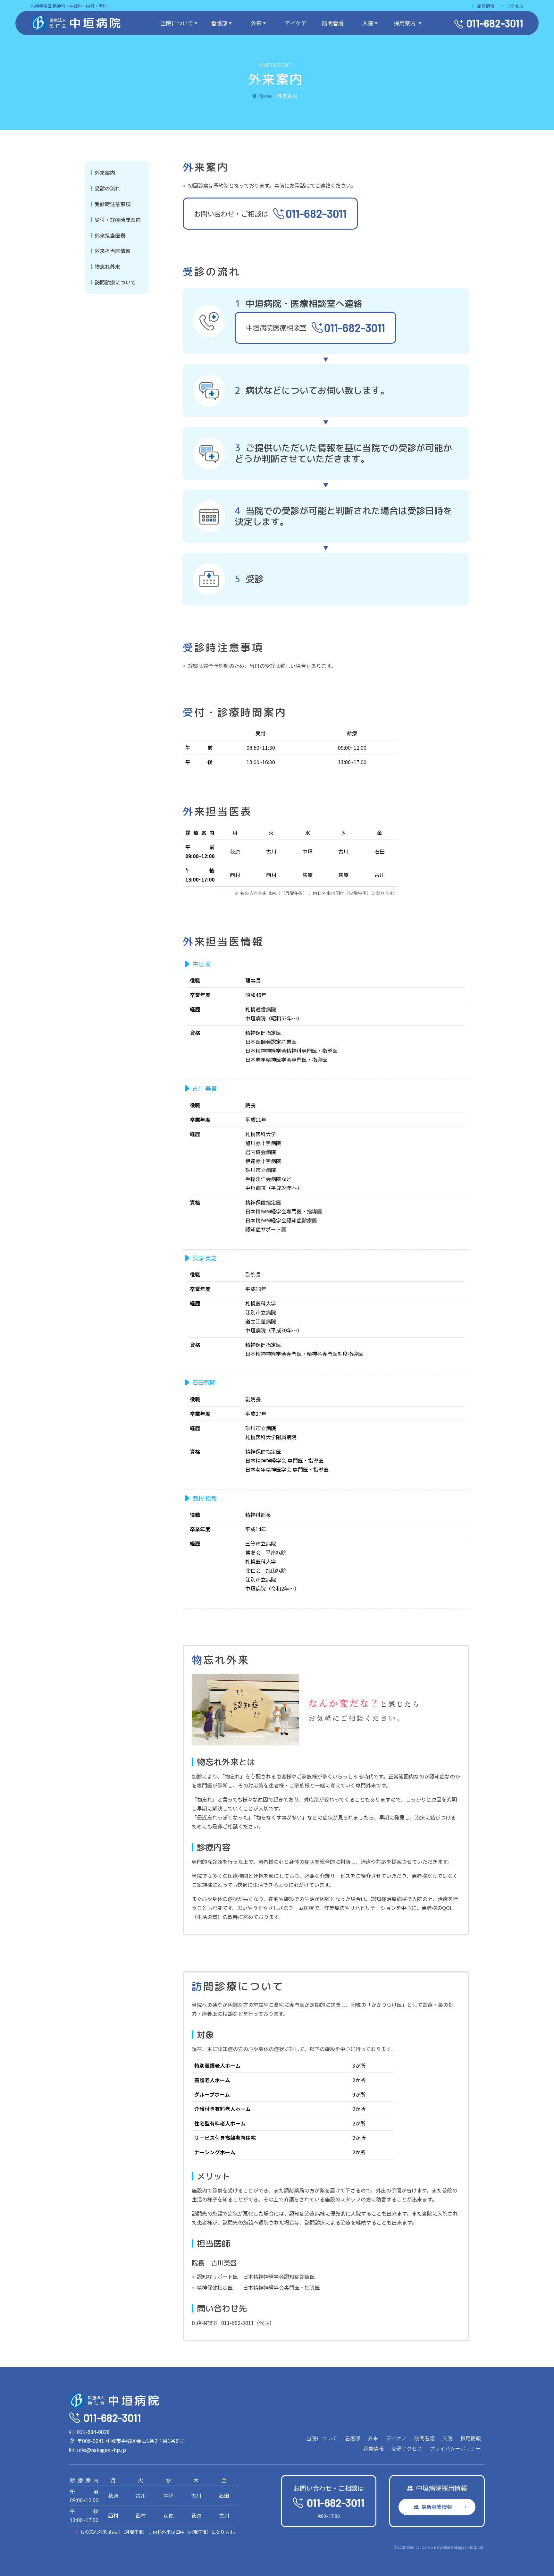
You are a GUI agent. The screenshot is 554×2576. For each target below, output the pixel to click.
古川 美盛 (205, 1088)
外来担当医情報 (113, 251)
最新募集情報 (437, 2507)
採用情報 (471, 2438)
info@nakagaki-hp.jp (101, 2450)
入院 (368, 23)
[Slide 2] (246, 1737)
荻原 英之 (205, 1258)
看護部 (219, 23)
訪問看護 (333, 23)
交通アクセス (407, 2448)
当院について (177, 23)
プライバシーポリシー (455, 2448)
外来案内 (105, 173)
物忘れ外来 (107, 266)
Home (265, 96)
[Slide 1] (234, 1737)
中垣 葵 (202, 964)
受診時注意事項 (113, 204)
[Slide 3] (257, 1737)
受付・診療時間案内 (118, 220)
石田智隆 (204, 1382)
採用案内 (405, 23)
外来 (256, 23)
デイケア (296, 23)
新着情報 (486, 6)
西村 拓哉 (205, 1498)
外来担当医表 (110, 235)
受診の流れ (107, 188)
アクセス (515, 6)
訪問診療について (115, 282)
